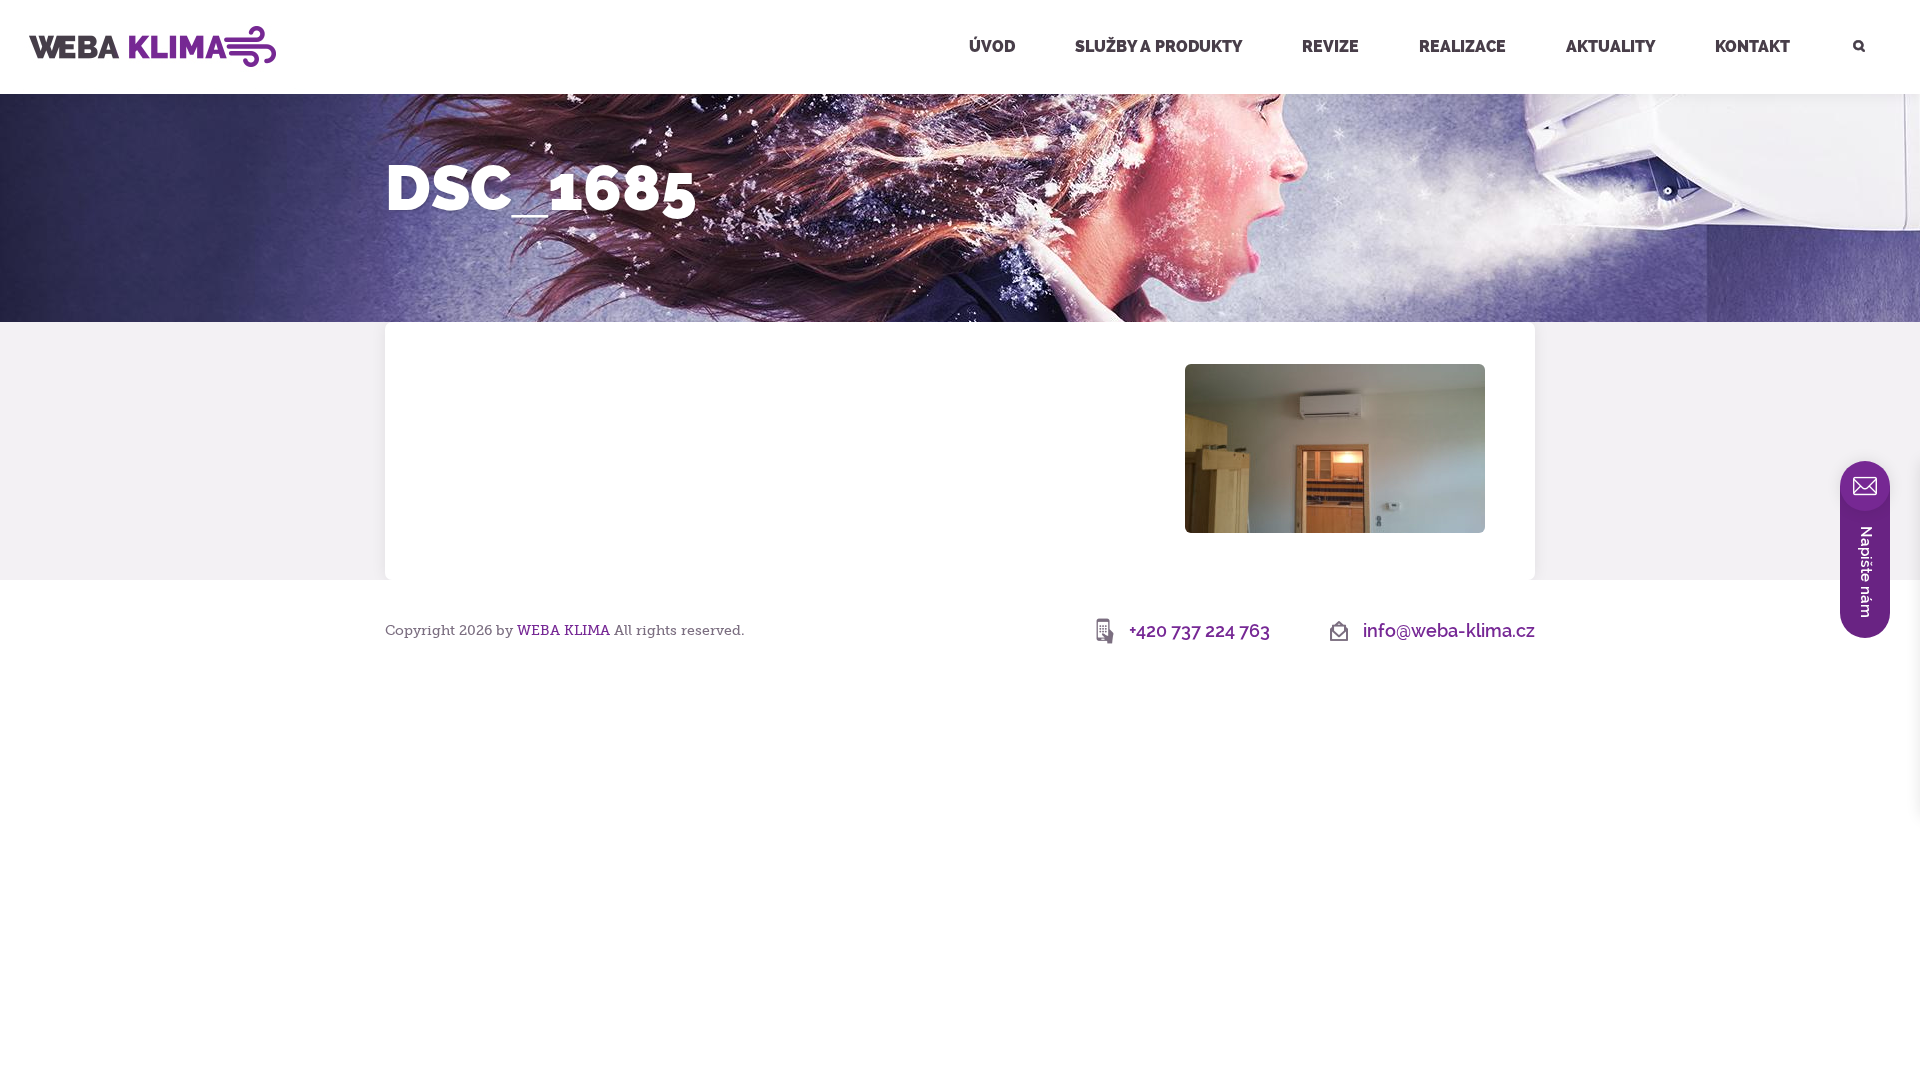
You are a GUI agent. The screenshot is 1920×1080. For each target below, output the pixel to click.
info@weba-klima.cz (1449, 630)
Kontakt (1752, 46)
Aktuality (1610, 46)
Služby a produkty (1158, 46)
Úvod (992, 46)
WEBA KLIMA (49, 8)
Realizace (1462, 46)
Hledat (1848, 2)
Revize (1330, 46)
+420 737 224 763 (1199, 630)
